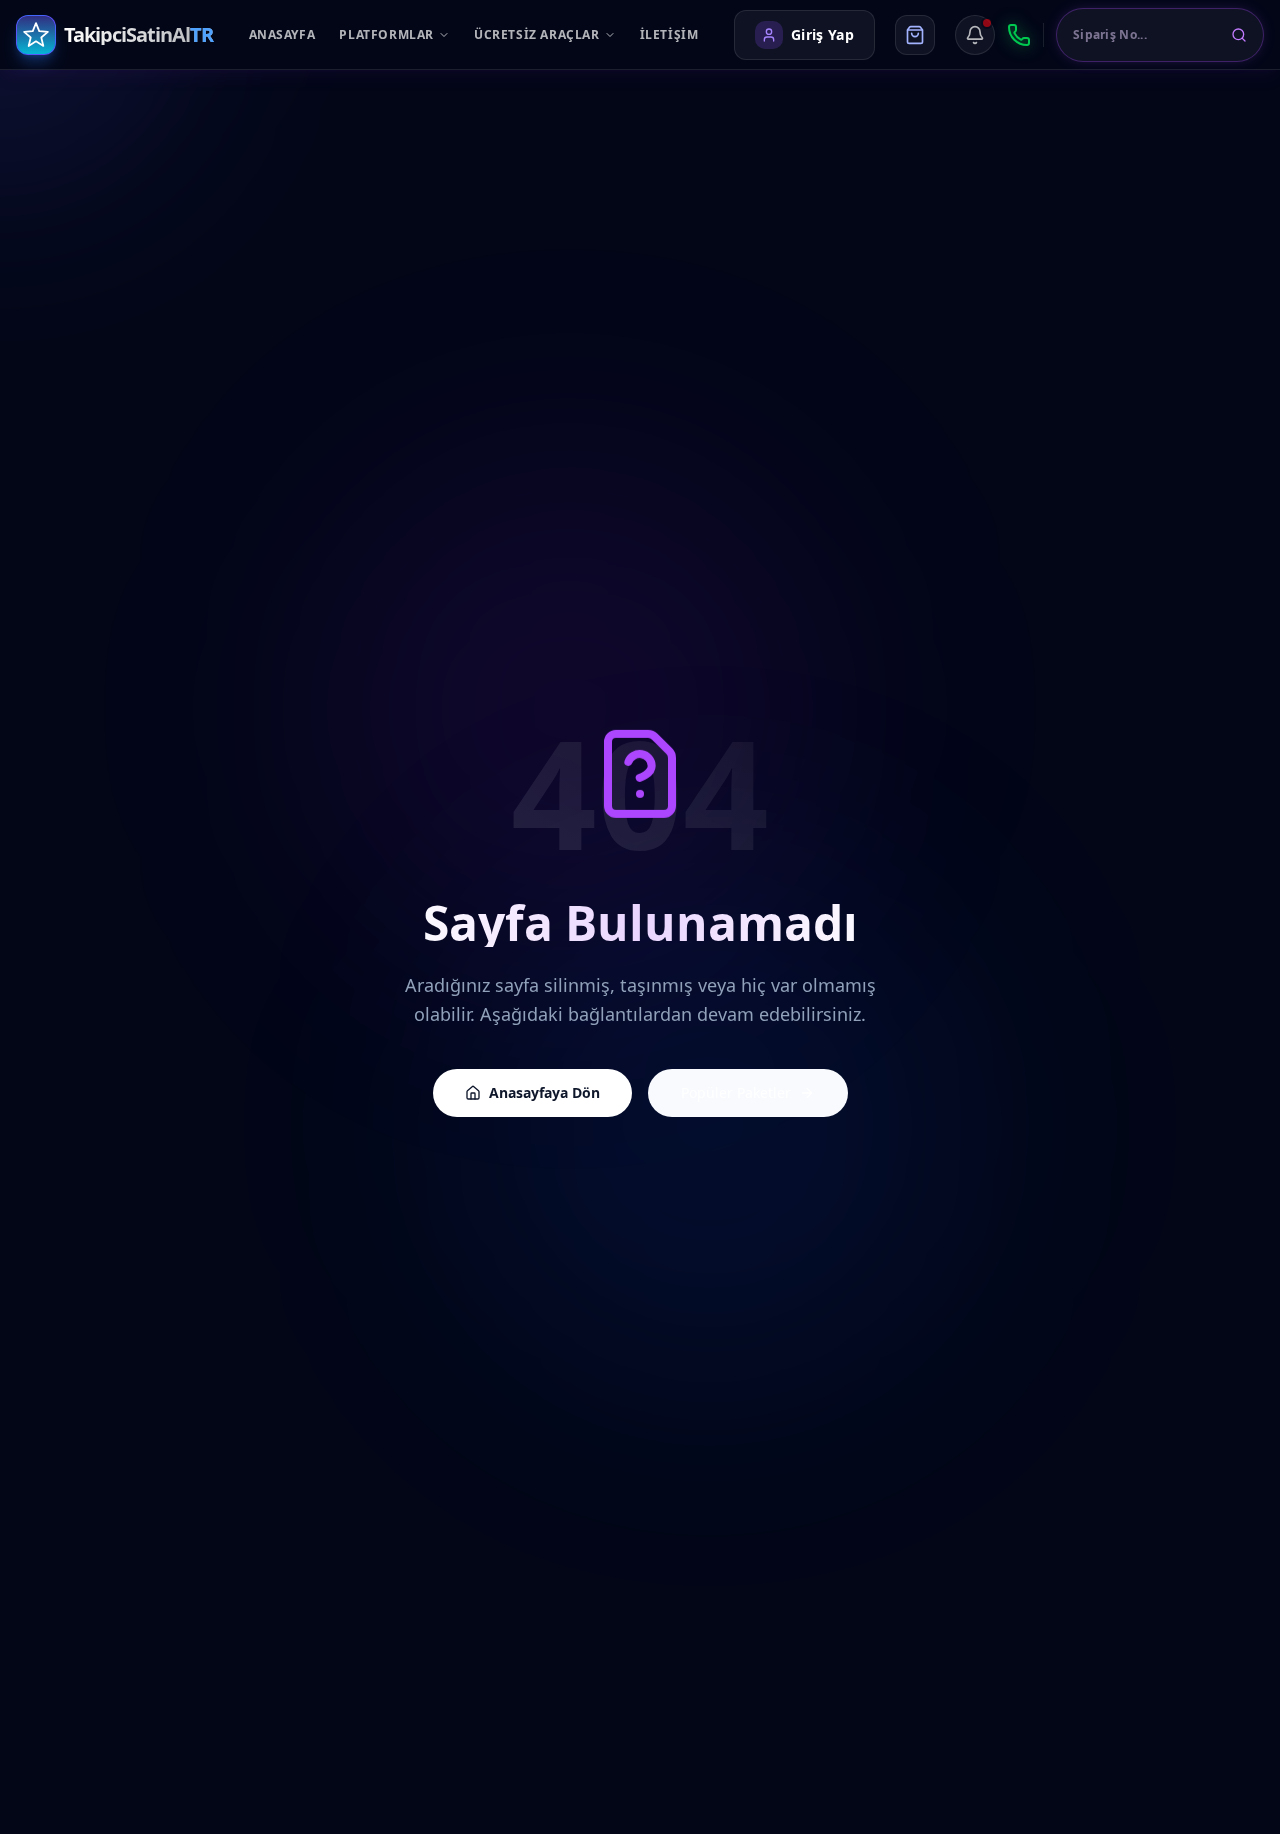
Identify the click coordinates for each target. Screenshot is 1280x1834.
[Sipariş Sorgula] (1239, 35)
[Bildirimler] (975, 35)
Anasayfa (282, 35)
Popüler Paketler (736, 1092)
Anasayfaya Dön (544, 1092)
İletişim (669, 35)
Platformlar (386, 34)
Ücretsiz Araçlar (537, 34)
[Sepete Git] (915, 35)
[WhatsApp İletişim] (1019, 35)
